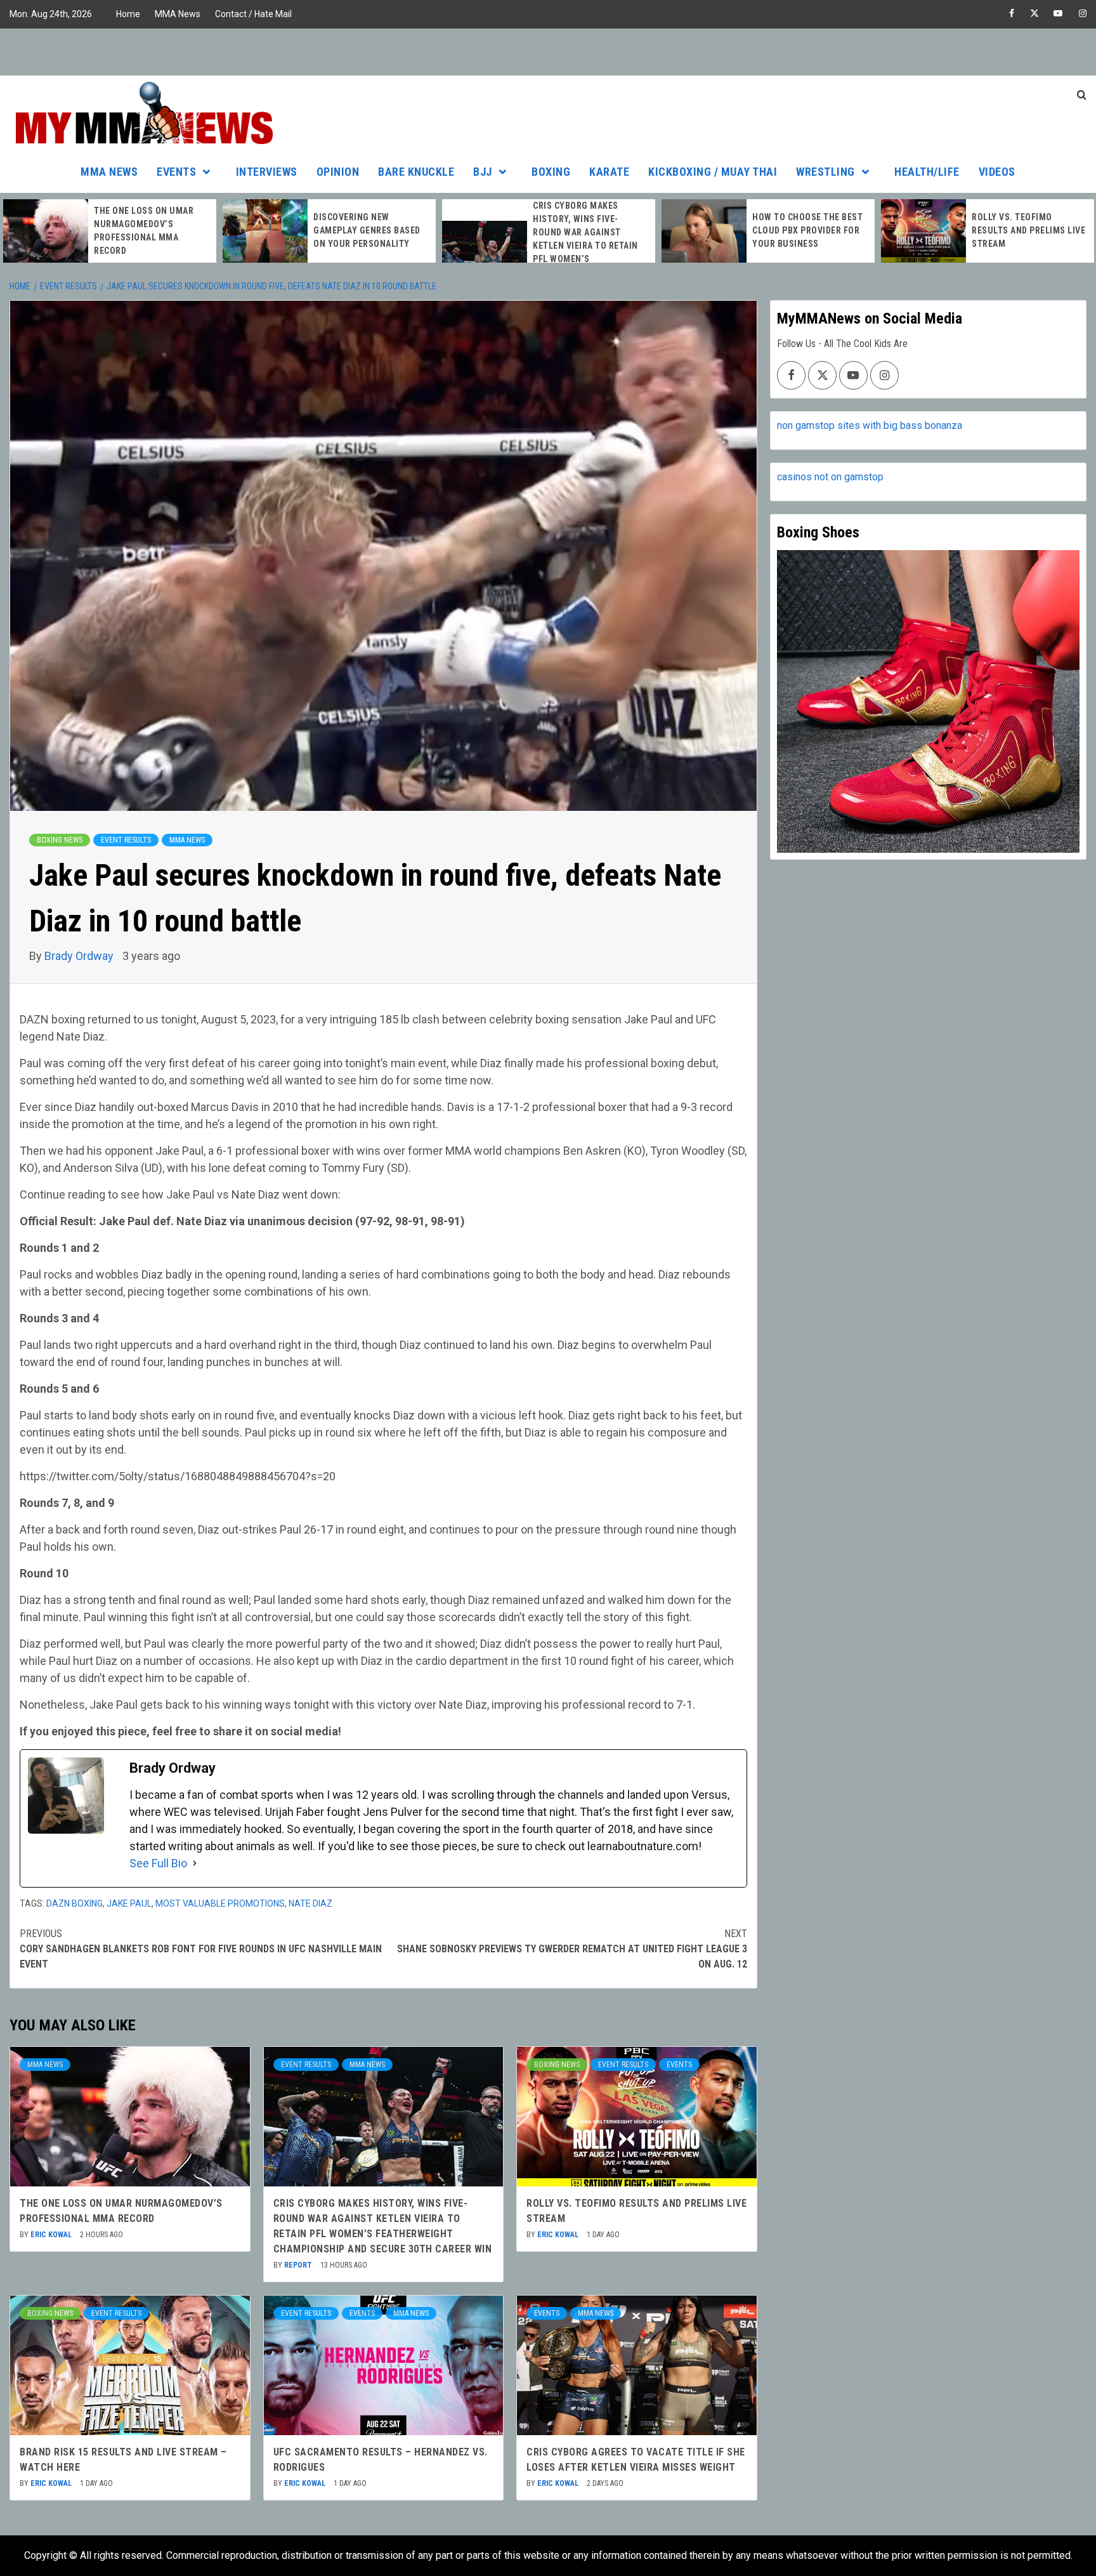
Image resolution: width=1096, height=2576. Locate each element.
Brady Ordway (80, 956)
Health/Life (927, 172)
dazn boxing (75, 1903)
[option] (110, 231)
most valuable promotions (220, 1903)
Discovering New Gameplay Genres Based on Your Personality (367, 230)
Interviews (267, 172)
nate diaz (310, 1903)
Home (128, 14)
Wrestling (825, 172)
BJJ (483, 172)
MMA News (178, 14)
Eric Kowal (52, 2235)
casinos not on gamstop (830, 477)
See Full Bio (158, 1863)
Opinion (338, 172)
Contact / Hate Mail (253, 14)
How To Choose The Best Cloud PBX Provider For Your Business (807, 230)
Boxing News (60, 840)
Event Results (126, 840)
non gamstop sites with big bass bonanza (870, 425)
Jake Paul (129, 1903)
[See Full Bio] (195, 1863)
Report (299, 2265)
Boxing (551, 172)
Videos (997, 172)
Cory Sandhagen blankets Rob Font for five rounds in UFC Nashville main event (201, 1949)
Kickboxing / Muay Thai (713, 172)
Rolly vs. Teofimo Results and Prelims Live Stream (1028, 230)
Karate (609, 172)
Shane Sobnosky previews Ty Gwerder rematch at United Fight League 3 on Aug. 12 (572, 1949)
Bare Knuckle (416, 172)
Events (176, 172)
